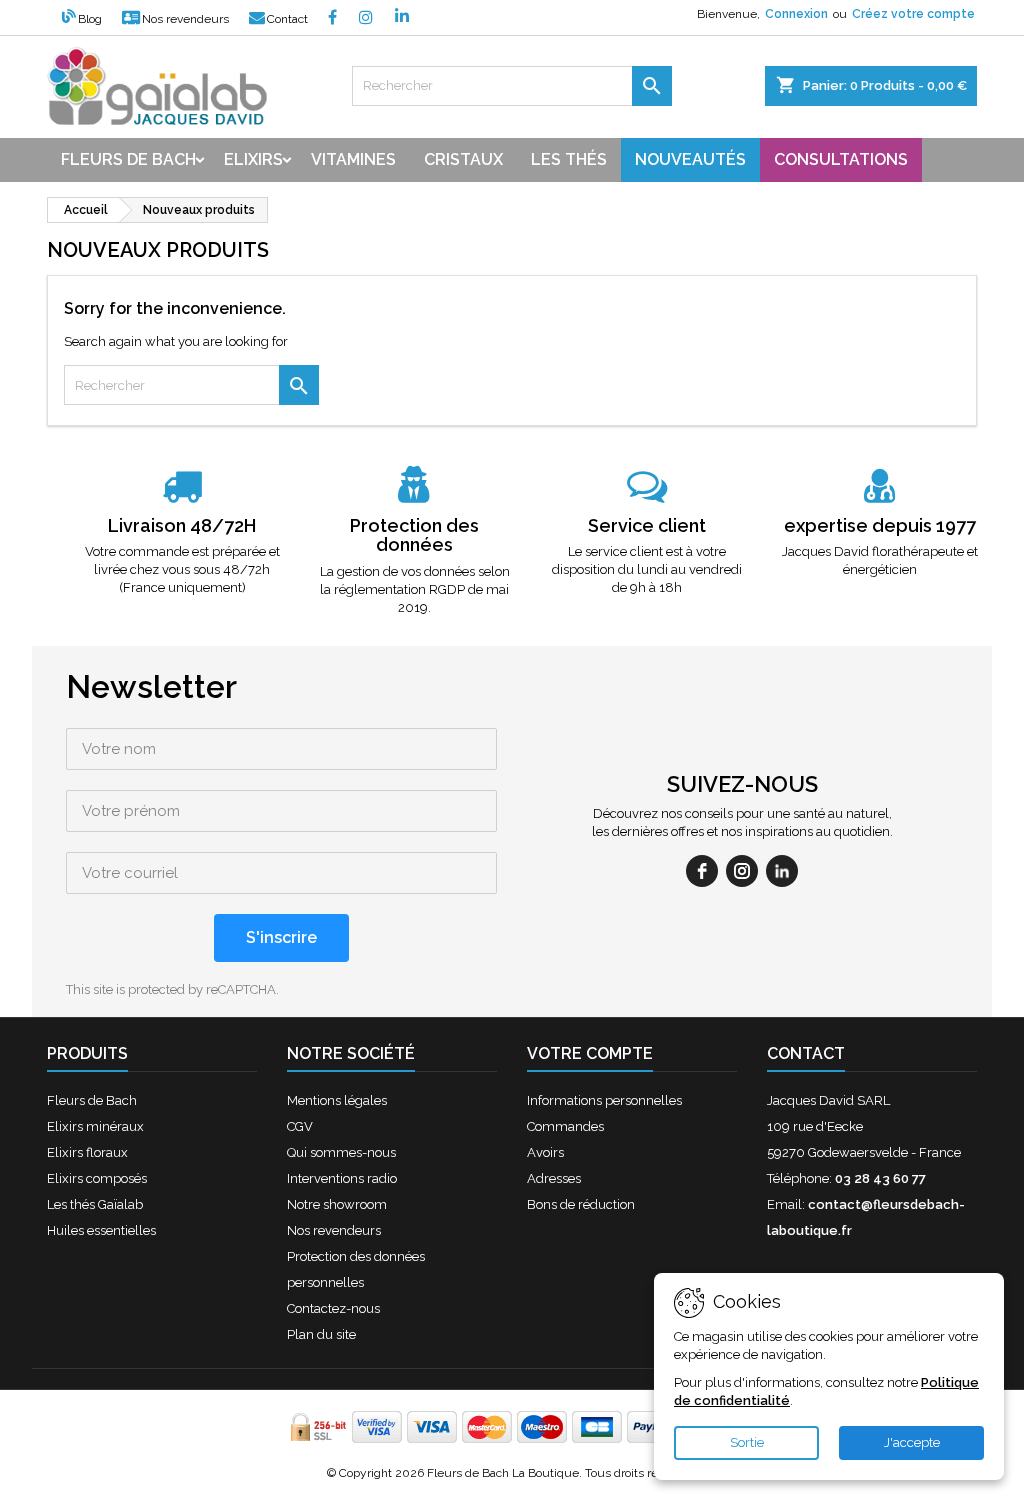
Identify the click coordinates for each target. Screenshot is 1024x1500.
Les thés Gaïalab (95, 1204)
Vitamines (353, 159)
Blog (90, 19)
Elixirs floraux (87, 1152)
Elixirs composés (97, 1178)
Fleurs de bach (128, 159)
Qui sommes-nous (341, 1152)
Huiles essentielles (101, 1230)
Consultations (841, 159)
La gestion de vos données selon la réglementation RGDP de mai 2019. (415, 589)
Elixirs (253, 159)
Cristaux (463, 159)
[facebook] (702, 871)
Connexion (796, 14)
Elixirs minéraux (95, 1126)
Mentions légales (337, 1100)
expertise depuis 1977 (880, 525)
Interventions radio (342, 1178)
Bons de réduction (581, 1204)
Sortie (747, 1442)
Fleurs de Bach (92, 1100)
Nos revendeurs (185, 19)
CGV (300, 1126)
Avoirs (545, 1152)
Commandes (565, 1126)
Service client (647, 525)
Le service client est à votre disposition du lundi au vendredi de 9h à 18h (647, 569)
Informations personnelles (604, 1100)
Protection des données (414, 535)
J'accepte (912, 1442)
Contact (287, 19)
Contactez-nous (333, 1308)
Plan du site (321, 1334)
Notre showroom (337, 1204)
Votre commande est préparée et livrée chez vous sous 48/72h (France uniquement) (182, 569)
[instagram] (742, 871)
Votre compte (590, 1053)
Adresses (554, 1178)
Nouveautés (690, 159)
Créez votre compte (913, 14)
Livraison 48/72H (182, 525)
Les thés (569, 159)
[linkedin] (782, 871)
